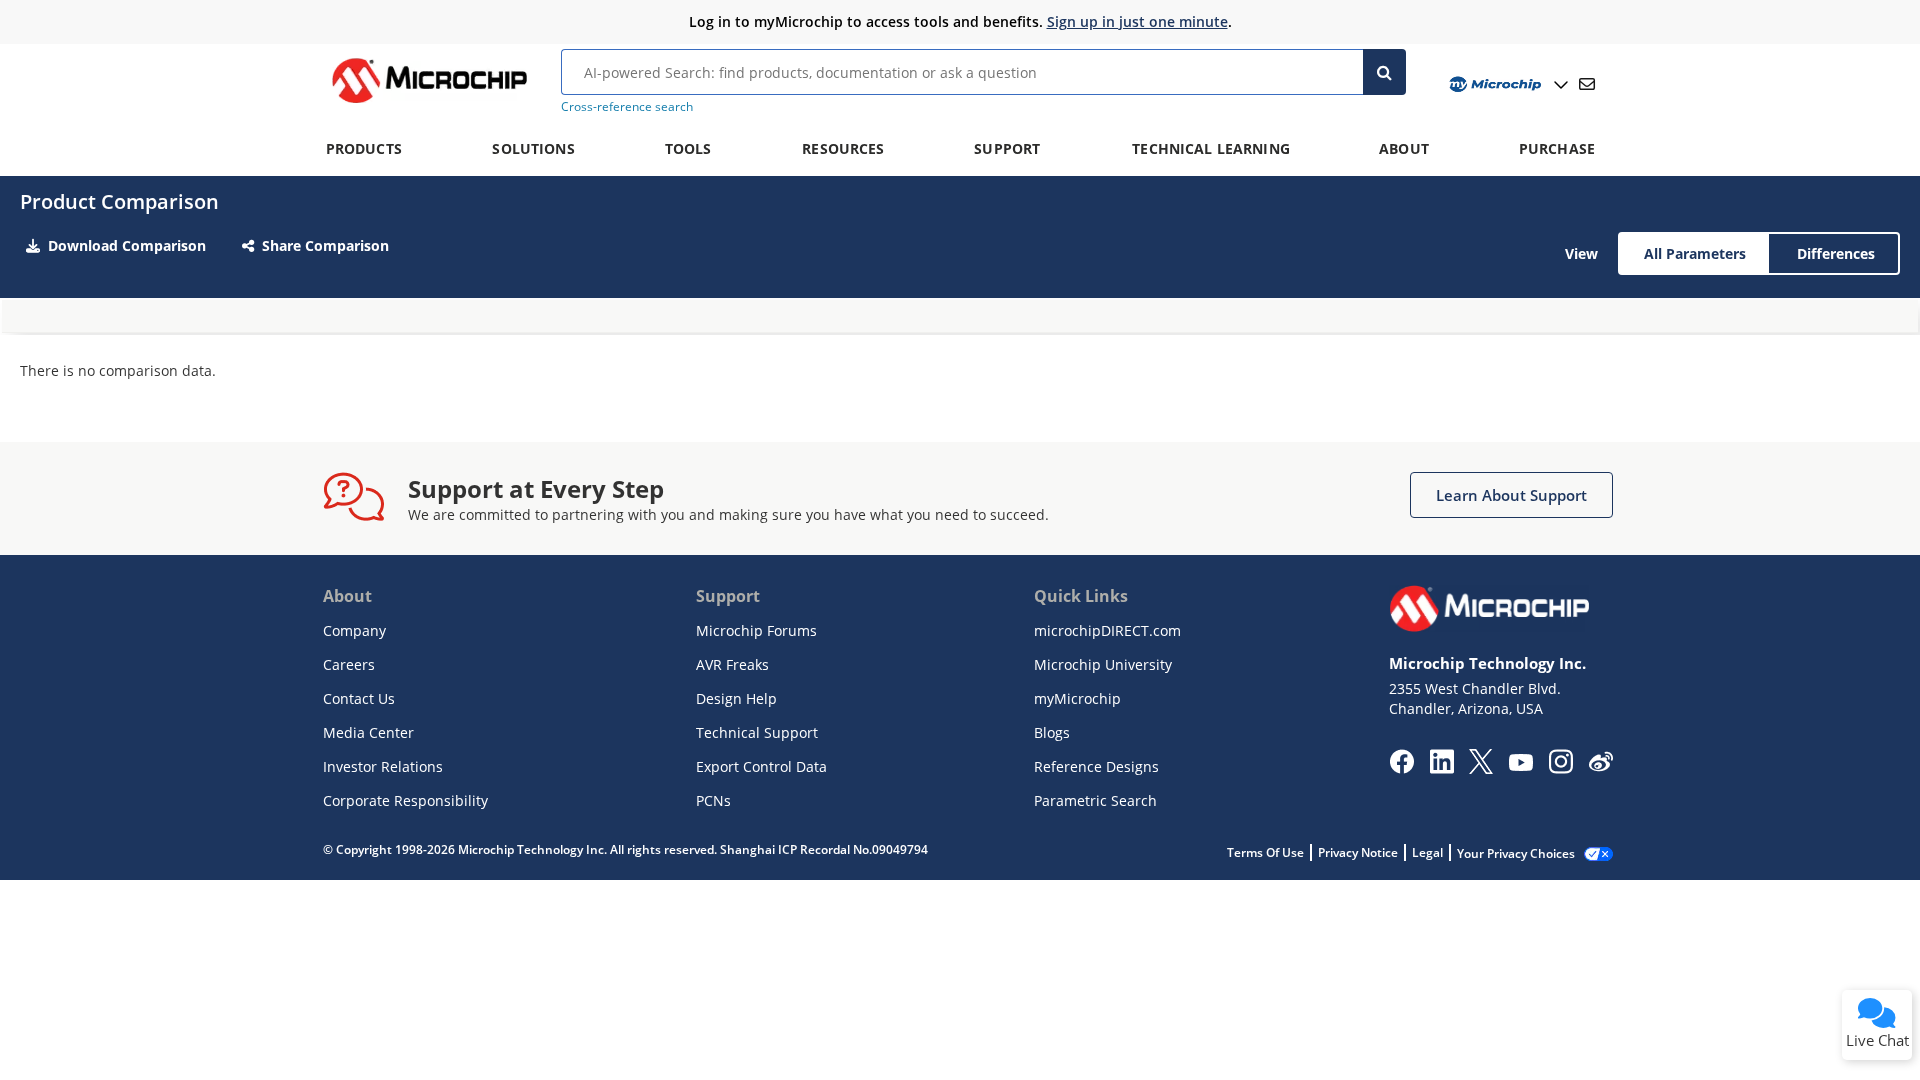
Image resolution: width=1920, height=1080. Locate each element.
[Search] (1384, 72)
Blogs (1052, 732)
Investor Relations (383, 766)
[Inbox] (1587, 84)
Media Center (368, 732)
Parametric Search (1095, 800)
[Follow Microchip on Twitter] (1481, 768)
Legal (1427, 852)
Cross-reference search (627, 106)
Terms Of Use (1265, 852)
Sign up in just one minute (1137, 21)
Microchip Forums (756, 630)
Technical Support (757, 732)
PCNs (713, 800)
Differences (1836, 253)
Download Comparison (127, 245)
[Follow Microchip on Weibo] (1600, 766)
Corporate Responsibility (405, 800)
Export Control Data (761, 766)
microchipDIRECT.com (1107, 630)
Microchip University (1103, 664)
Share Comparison (325, 245)
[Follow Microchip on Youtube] (1520, 765)
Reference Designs (1096, 766)
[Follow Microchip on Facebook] (1401, 768)
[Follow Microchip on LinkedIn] (1441, 768)
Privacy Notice (1358, 852)
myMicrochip (1077, 698)
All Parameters (1695, 253)
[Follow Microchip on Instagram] (1560, 768)
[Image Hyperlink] (429, 103)
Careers (349, 664)
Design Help (736, 698)
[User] (1506, 84)
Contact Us (359, 698)
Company (354, 630)
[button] (1511, 495)
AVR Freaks (732, 664)
